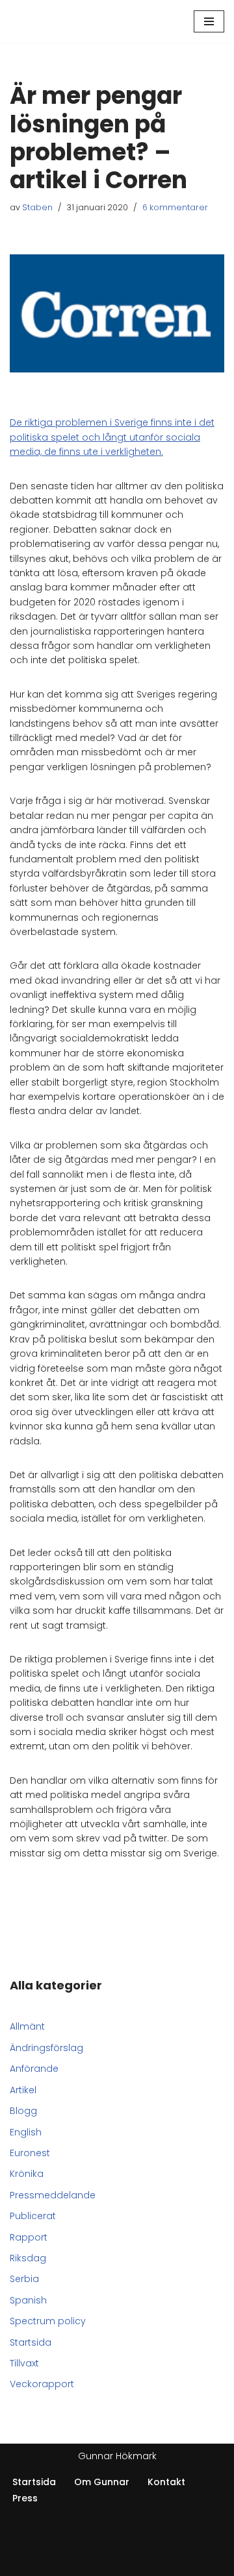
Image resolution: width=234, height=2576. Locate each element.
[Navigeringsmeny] (209, 21)
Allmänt (27, 2026)
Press (25, 2498)
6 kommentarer (175, 207)
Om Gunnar (102, 2482)
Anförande (34, 2069)
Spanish (28, 2300)
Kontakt (166, 2482)
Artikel (23, 2090)
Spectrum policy (48, 2321)
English (26, 2132)
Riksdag (28, 2258)
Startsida (31, 2342)
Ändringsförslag (46, 2048)
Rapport (29, 2237)
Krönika (27, 2174)
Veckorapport (42, 2384)
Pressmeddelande (53, 2195)
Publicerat (33, 2216)
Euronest (30, 2153)
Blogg (23, 2111)
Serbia (24, 2279)
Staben (37, 207)
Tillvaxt (24, 2363)
